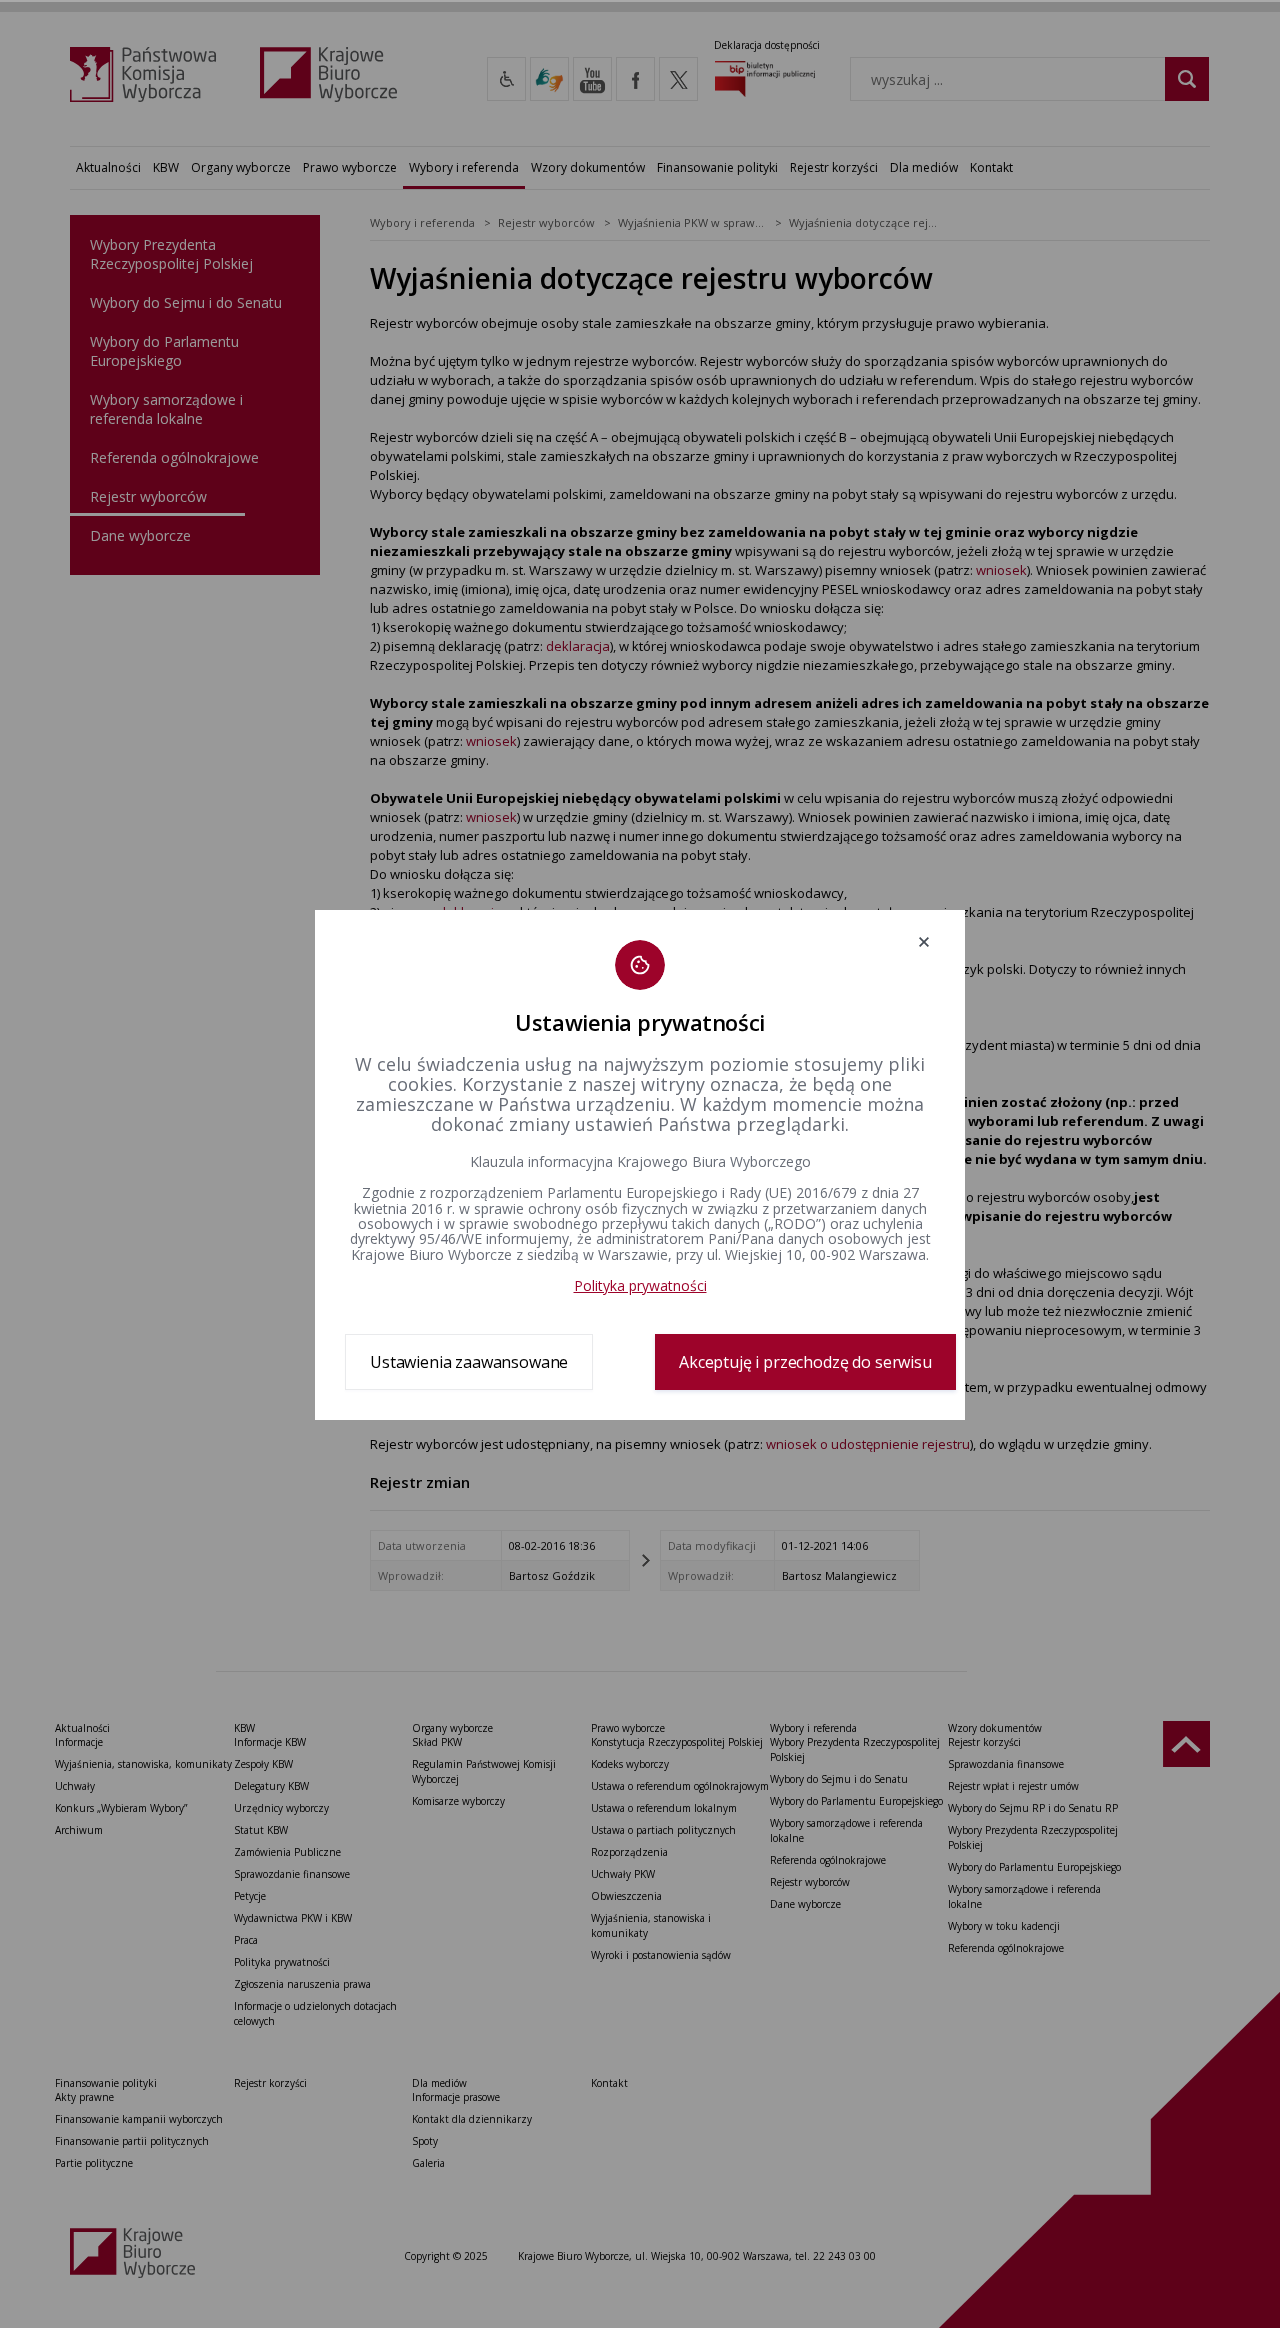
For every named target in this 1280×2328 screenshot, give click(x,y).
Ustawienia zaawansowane (469, 1362)
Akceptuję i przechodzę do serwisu (805, 1362)
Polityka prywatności (640, 1285)
